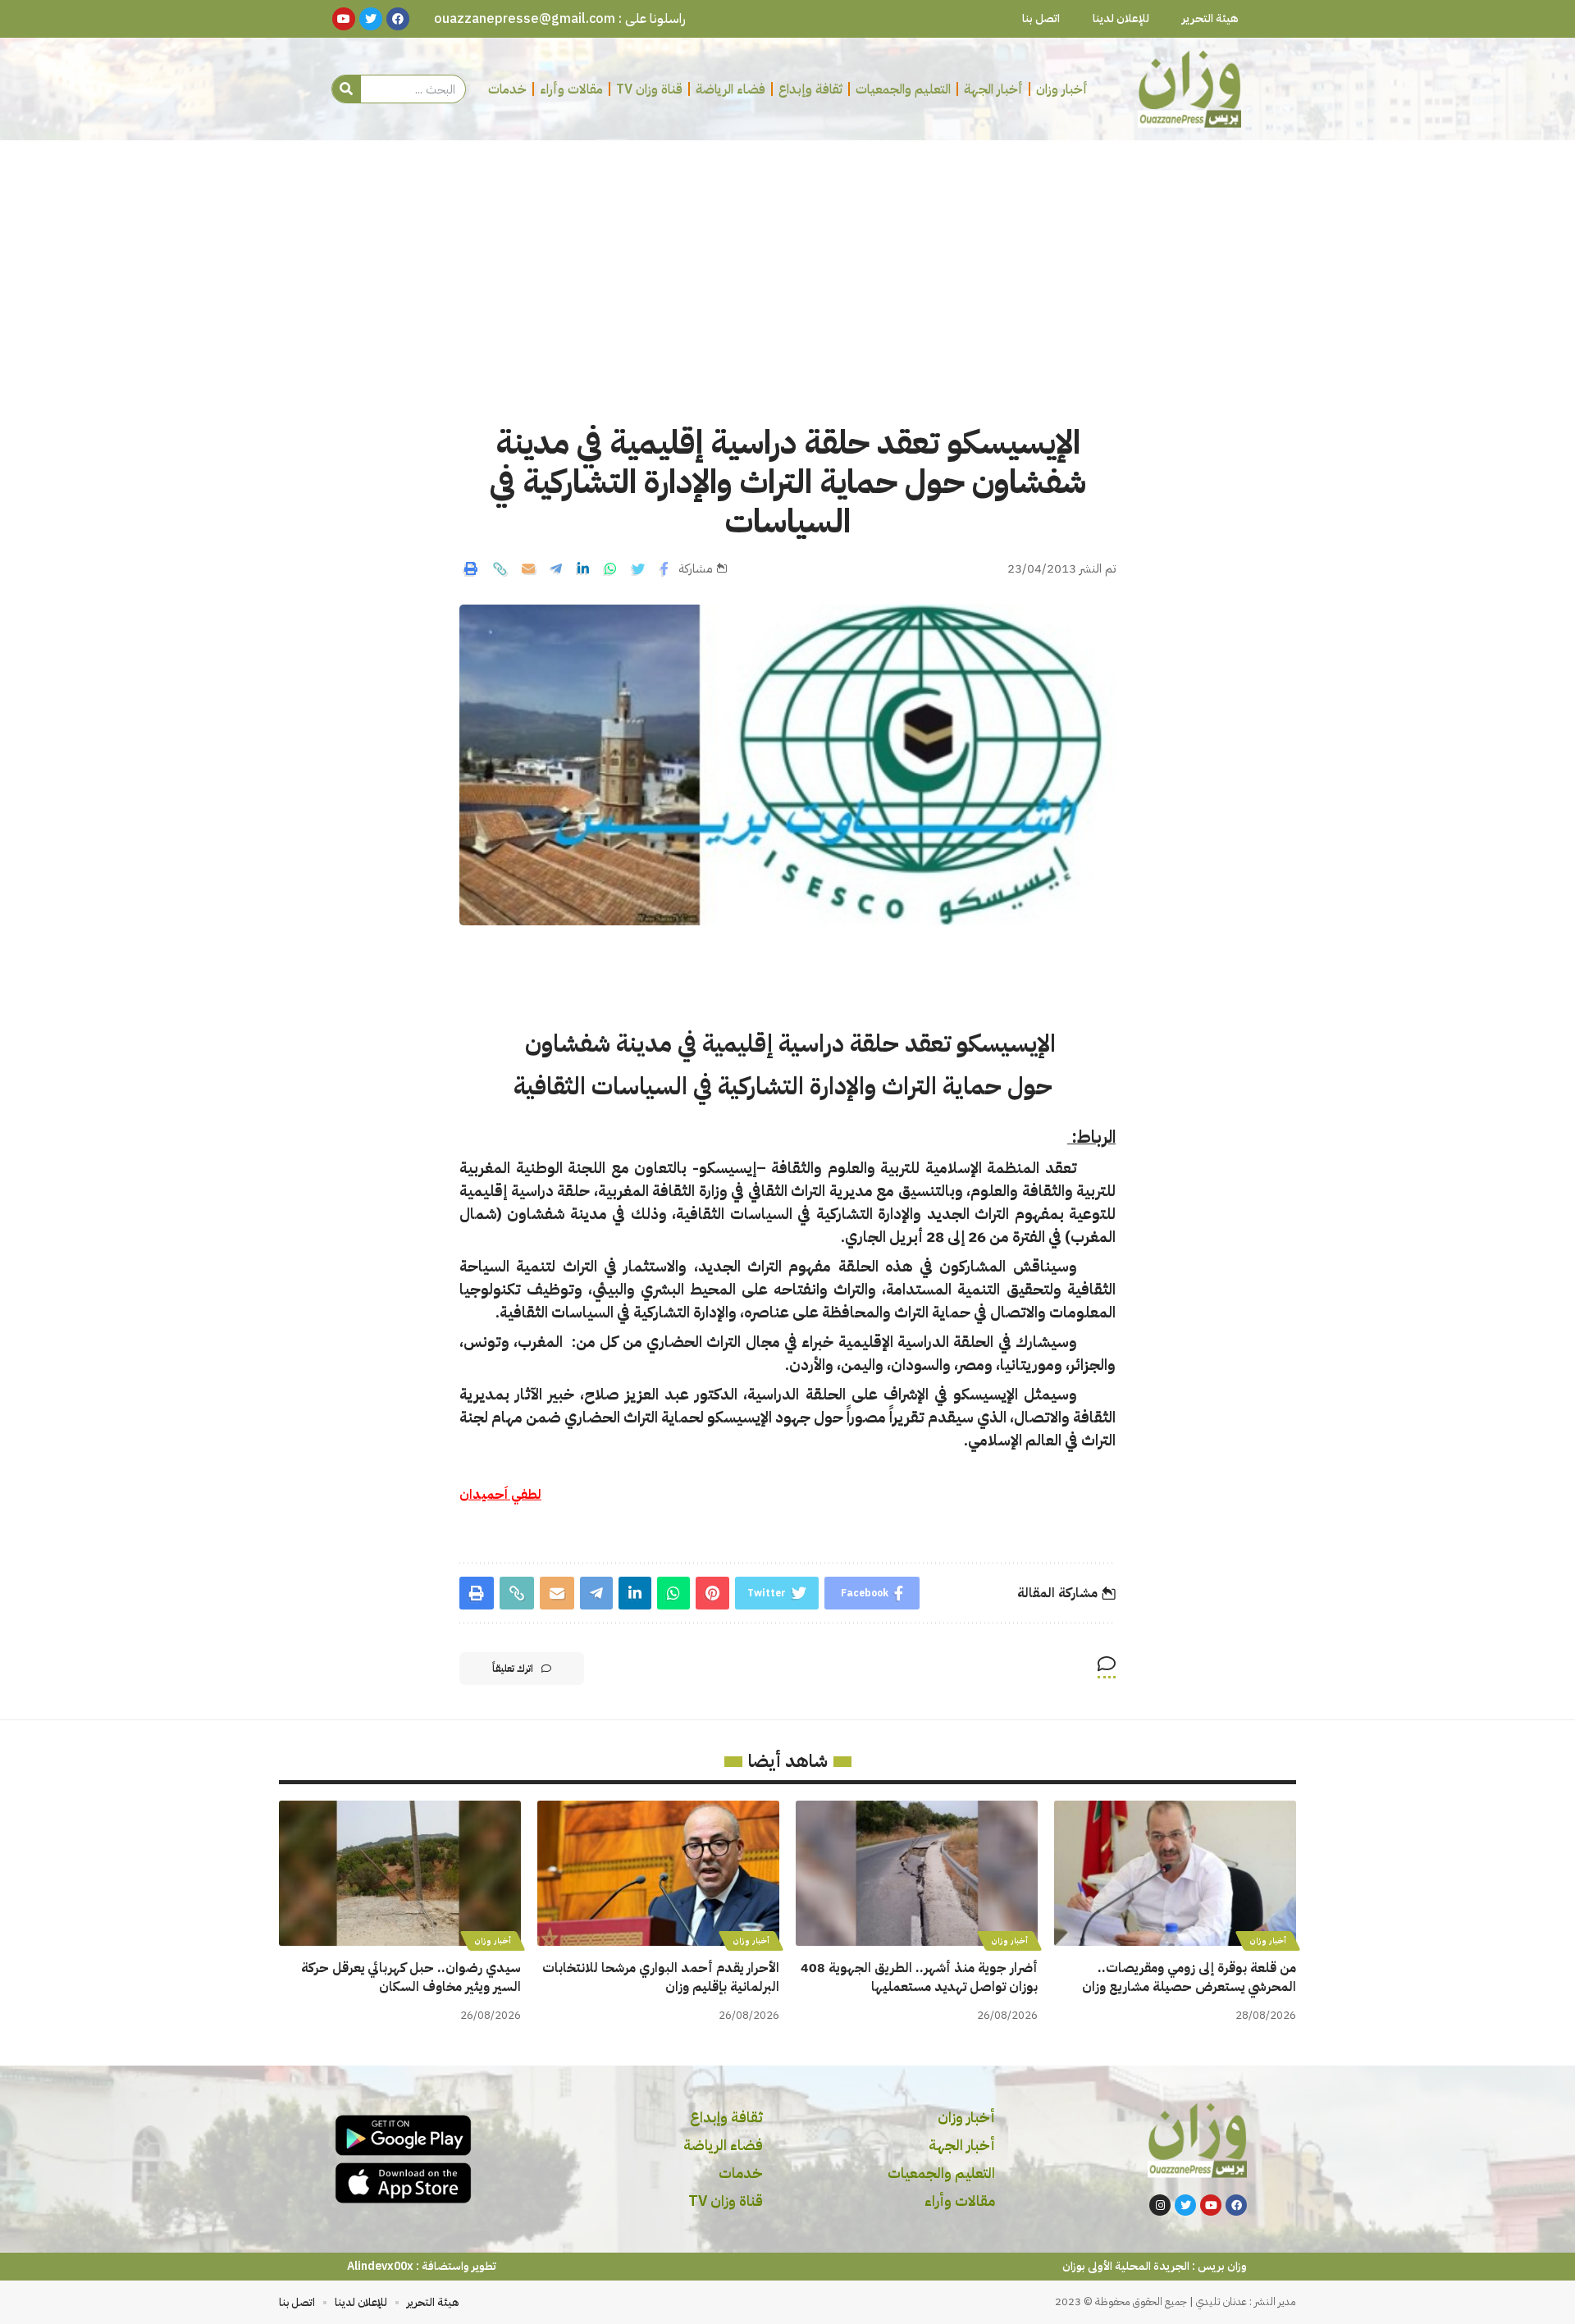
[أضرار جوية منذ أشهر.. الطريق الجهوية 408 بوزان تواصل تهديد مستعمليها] (917, 1873)
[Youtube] (1211, 2205)
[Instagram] (1160, 2205)
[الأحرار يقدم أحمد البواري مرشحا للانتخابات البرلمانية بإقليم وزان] (658, 1873)
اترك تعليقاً (513, 1669)
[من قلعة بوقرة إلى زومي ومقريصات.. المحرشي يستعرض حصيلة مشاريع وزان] (1175, 1873)
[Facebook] (1236, 2205)
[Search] (347, 89)
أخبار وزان (1268, 1940)
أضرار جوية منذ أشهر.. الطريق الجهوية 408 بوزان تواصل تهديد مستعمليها (919, 1977)
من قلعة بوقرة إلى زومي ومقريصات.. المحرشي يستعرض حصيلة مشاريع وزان (1189, 1977)
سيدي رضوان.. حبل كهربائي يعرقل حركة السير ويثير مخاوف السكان (411, 1977)
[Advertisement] (787, 263)
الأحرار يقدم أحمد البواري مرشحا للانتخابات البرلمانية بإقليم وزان (661, 1977)
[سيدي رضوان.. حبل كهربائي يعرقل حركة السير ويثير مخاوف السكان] (400, 1873)
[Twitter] (1185, 2205)
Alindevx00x (380, 2266)
